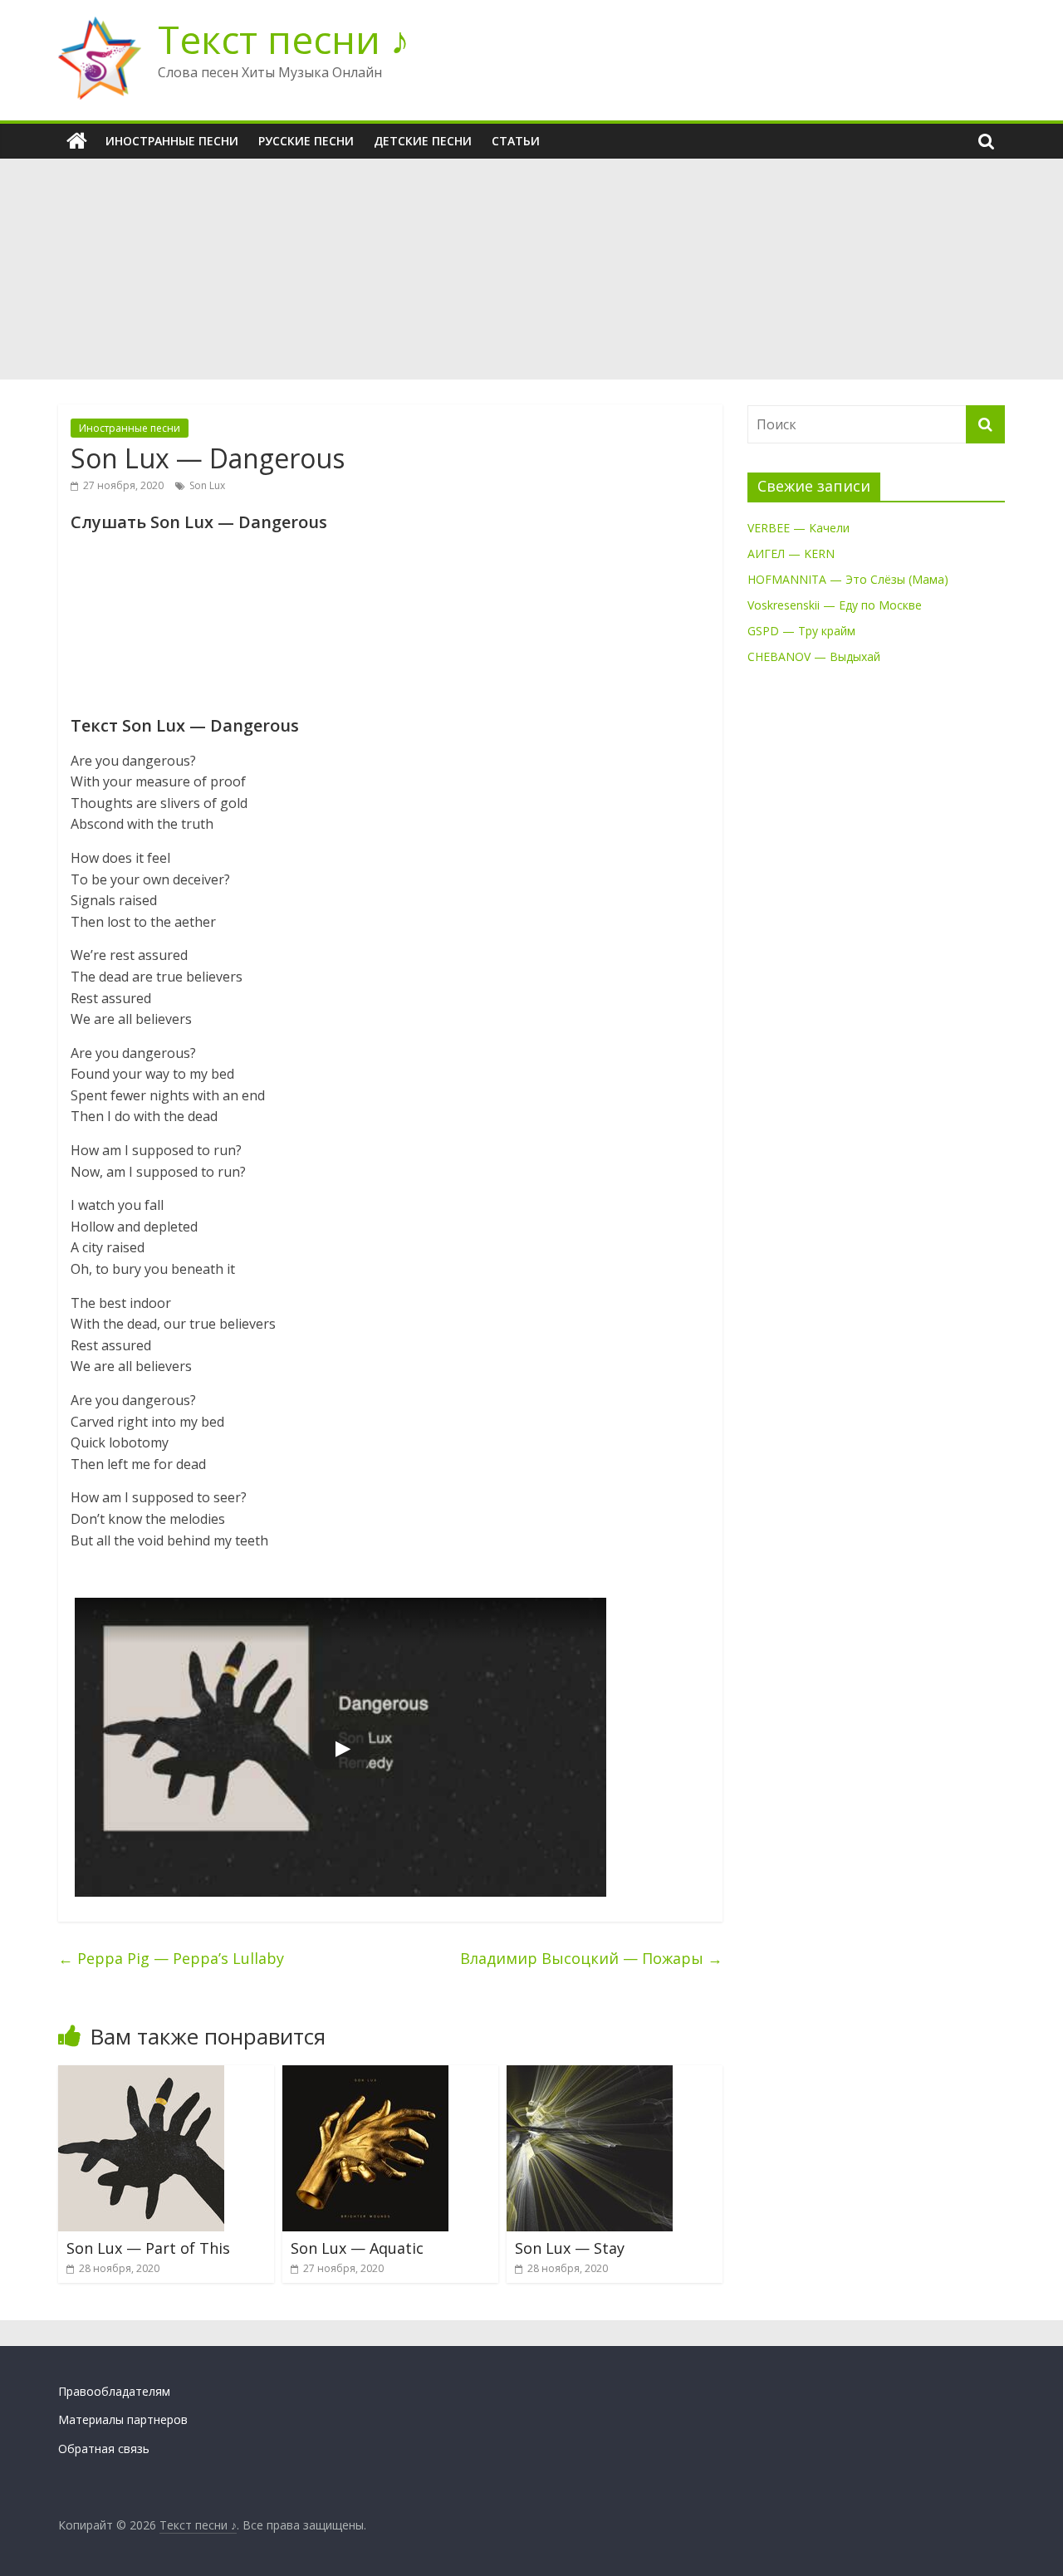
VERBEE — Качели (798, 528)
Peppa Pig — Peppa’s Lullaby (171, 1958)
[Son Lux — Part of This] (141, 2075)
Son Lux (207, 485)
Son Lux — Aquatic (357, 2248)
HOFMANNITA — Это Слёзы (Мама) (848, 579)
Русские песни (306, 141)
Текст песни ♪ (284, 39)
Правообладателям (114, 2391)
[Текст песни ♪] (77, 141)
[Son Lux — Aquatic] (365, 2075)
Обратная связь (104, 2449)
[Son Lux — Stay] (590, 2075)
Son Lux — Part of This (148, 2248)
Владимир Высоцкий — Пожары (591, 1958)
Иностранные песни (172, 141)
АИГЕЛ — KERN (791, 553)
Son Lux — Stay (570, 2248)
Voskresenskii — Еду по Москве (835, 605)
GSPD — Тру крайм (801, 631)
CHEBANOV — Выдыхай (814, 656)
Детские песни (423, 141)
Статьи (516, 141)
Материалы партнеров (123, 2419)
